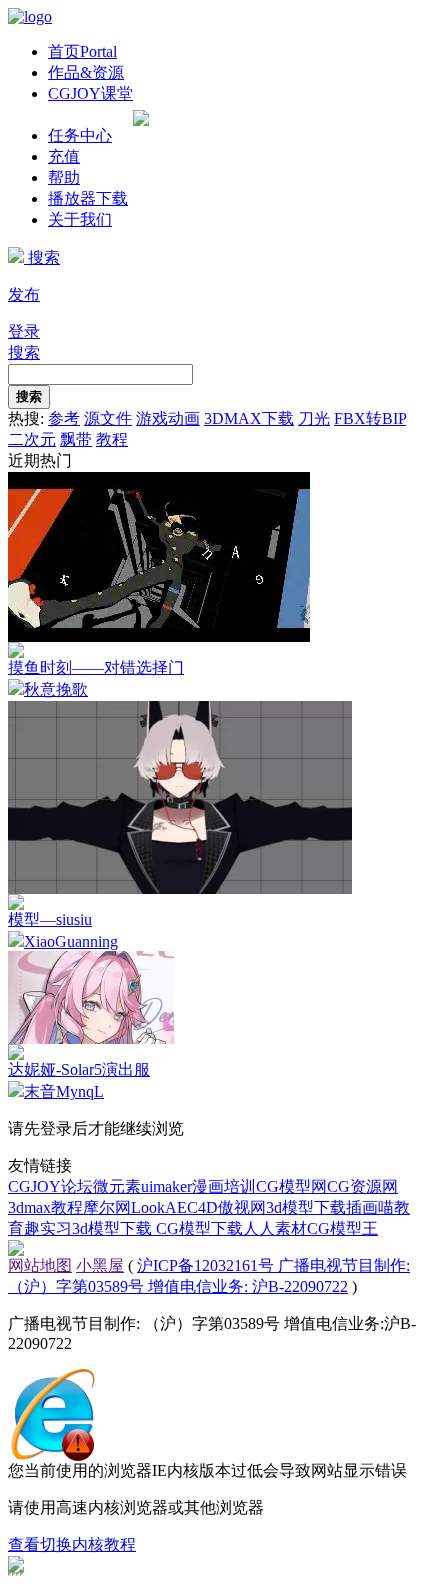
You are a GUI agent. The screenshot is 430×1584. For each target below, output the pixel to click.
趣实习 (48, 1228)
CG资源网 (362, 1186)
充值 (64, 156)
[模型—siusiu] (180, 888)
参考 (64, 418)
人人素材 (275, 1228)
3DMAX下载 (249, 418)
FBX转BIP (370, 418)
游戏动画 (168, 418)
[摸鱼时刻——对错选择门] (159, 636)
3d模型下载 (306, 1207)
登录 (24, 331)
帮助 (64, 177)
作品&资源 (86, 72)
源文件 (108, 418)
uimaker (166, 1186)
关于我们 (80, 219)
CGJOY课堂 (90, 93)
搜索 (42, 257)
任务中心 (80, 135)
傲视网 (242, 1207)
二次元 (32, 439)
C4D (202, 1207)
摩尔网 (107, 1207)
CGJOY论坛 (50, 1186)
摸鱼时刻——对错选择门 (96, 667)
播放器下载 (88, 198)
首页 (82, 51)
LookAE (159, 1207)
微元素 (117, 1186)
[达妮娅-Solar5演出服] (91, 1038)
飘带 (76, 439)
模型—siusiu (50, 919)
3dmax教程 (45, 1207)
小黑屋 (100, 1265)
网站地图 (40, 1265)
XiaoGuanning (71, 941)
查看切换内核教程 (72, 1544)
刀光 (314, 418)
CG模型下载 (199, 1228)
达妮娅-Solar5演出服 (79, 1069)
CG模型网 (291, 1186)
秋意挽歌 (56, 689)
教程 (112, 439)
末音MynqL (64, 1091)
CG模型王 (342, 1228)
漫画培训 (224, 1186)
